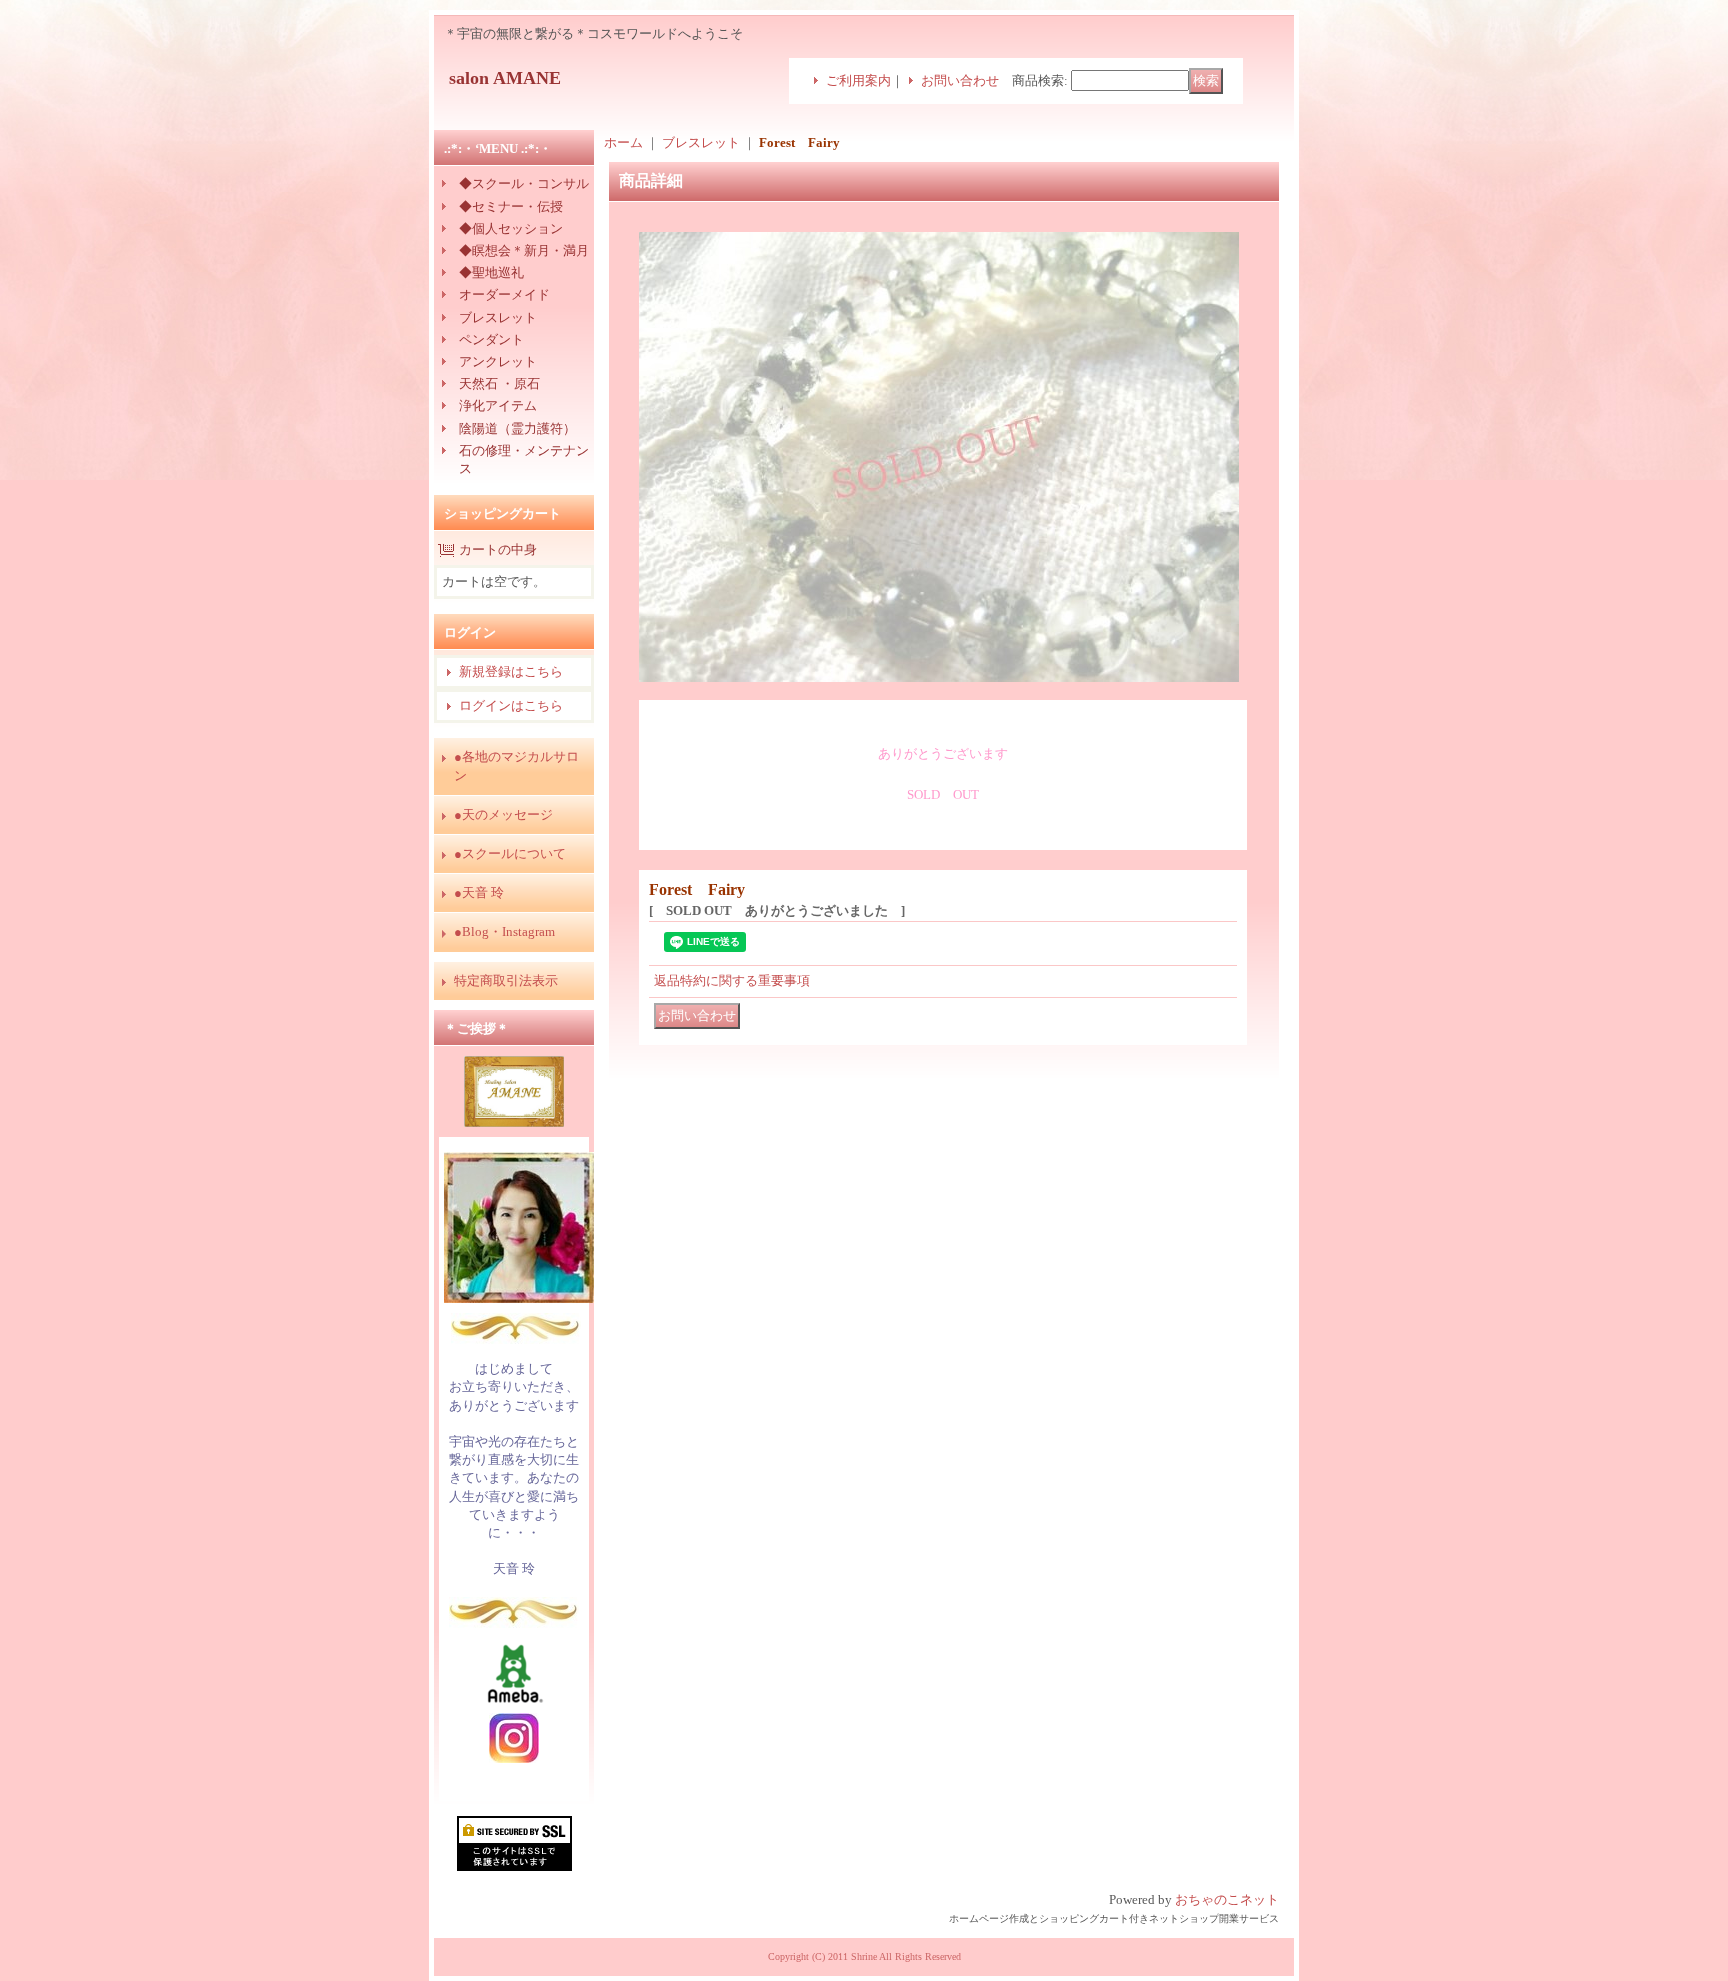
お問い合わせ (960, 80)
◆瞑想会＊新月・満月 (524, 250)
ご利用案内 (858, 80)
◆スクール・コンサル (524, 183)
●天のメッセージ (503, 814)
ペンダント (491, 339)
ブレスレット (498, 317)
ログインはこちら (511, 705)
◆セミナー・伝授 (511, 206)
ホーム (623, 142)
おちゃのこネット (1227, 1899)
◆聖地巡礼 (491, 272)
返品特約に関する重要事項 (732, 980)
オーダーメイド (504, 294)
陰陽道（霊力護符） (517, 428)
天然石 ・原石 (499, 383)
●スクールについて (510, 853)
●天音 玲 (479, 892)
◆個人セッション (511, 228)
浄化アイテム (498, 405)
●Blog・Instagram (504, 931)
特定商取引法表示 (506, 980)
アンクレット (498, 361)
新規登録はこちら (511, 671)
